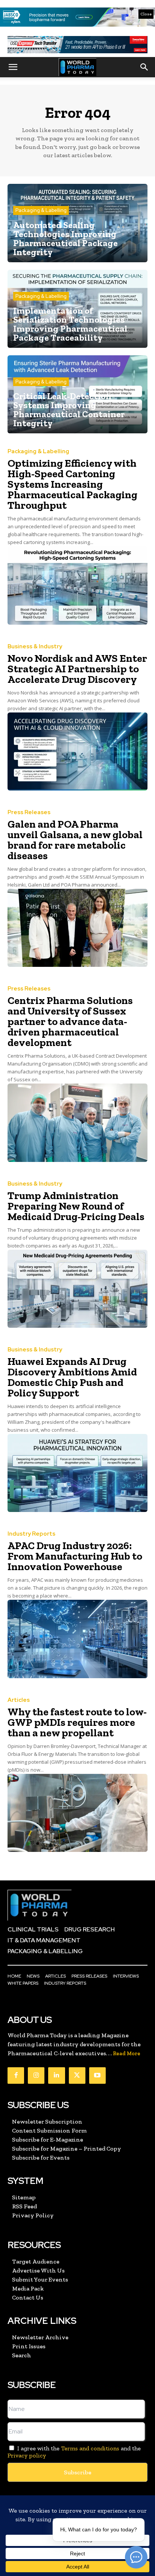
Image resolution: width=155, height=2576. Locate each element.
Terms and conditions (90, 2448)
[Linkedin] (56, 2076)
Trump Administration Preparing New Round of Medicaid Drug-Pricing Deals (76, 1206)
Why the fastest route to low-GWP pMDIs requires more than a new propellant (77, 1722)
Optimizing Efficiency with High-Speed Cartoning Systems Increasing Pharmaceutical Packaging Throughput (72, 484)
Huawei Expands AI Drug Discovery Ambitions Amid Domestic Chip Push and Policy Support (72, 1377)
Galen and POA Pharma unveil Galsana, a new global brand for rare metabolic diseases (75, 840)
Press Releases (29, 812)
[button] (13, 67)
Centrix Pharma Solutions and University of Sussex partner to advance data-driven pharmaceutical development (70, 1021)
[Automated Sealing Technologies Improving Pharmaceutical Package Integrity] (77, 223)
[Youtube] (97, 2076)
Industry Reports (31, 1534)
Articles (19, 1700)
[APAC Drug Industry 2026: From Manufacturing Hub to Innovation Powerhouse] (77, 1639)
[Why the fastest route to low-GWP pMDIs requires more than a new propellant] (77, 1813)
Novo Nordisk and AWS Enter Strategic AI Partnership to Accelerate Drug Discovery (77, 669)
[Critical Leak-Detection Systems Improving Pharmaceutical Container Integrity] (77, 394)
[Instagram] (36, 2076)
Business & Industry (35, 647)
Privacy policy (27, 2455)
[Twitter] (77, 2076)
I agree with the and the (74, 2452)
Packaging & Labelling (41, 210)
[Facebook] (16, 2076)
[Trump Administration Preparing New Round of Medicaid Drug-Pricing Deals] (77, 1289)
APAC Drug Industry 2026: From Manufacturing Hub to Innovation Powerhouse (75, 1556)
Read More (127, 2054)
